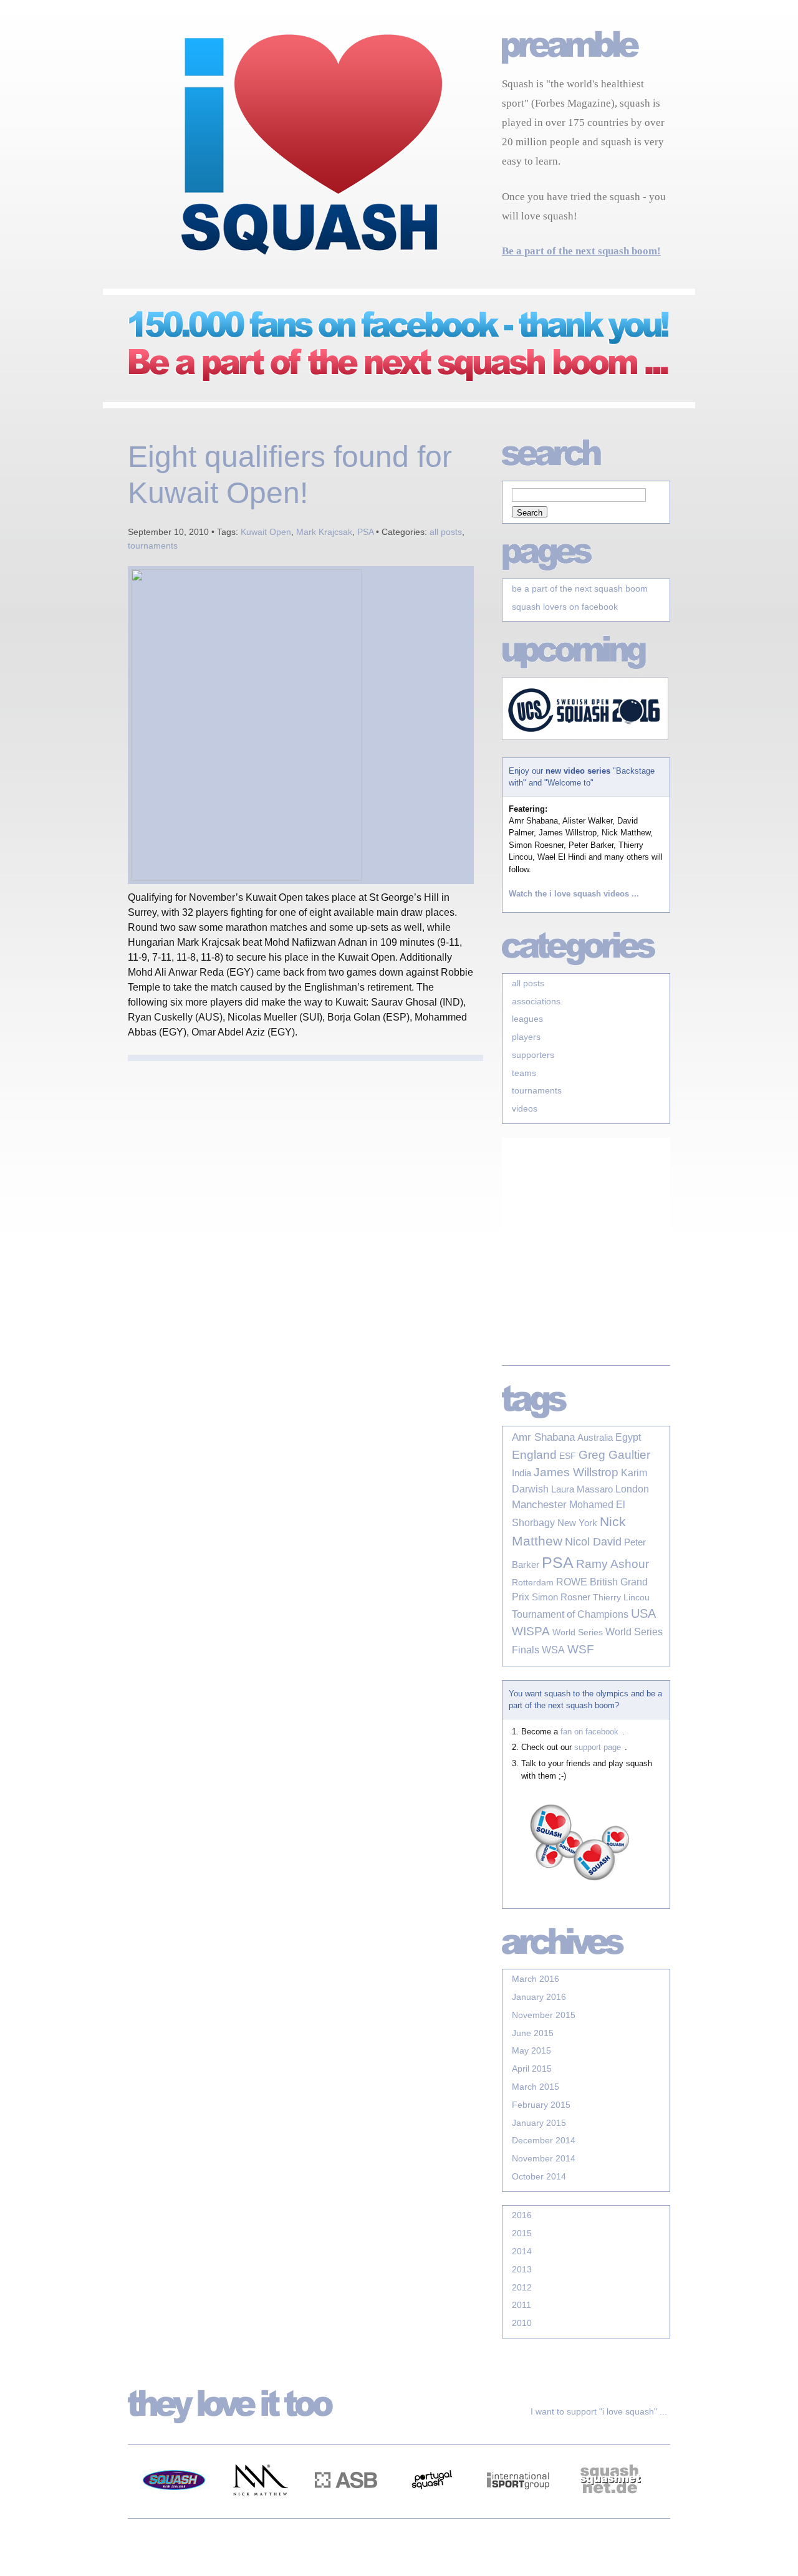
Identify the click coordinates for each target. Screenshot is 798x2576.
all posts (446, 532)
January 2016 (539, 1997)
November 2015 (544, 2015)
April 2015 (532, 2069)
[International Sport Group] (518, 2511)
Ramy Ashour (613, 1564)
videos (525, 1108)
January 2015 (539, 2123)
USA (643, 1613)
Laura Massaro (582, 1489)
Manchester (539, 1505)
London (632, 1489)
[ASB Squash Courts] (346, 2511)
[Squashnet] (610, 2511)
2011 (522, 2305)
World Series (578, 1632)
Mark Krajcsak (324, 532)
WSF (581, 1649)
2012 (522, 2287)
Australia (595, 1438)
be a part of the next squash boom (580, 589)
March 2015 (536, 2087)
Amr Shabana (543, 1437)
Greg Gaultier (614, 1454)
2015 (522, 2233)
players (526, 1037)
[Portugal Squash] (432, 2511)
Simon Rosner (561, 1597)
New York (577, 1523)
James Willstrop (576, 1472)
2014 (522, 2251)
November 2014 (544, 2158)
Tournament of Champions (570, 1614)
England (534, 1455)
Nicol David (593, 1542)
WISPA (531, 1631)
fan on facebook (589, 1732)
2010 (522, 2323)
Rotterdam (533, 1582)
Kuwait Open (266, 532)
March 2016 (536, 1979)
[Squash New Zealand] (174, 2511)
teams (524, 1073)
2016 (522, 2215)
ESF (568, 1456)
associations (536, 1001)
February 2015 (541, 2105)
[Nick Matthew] (260, 2511)
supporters (533, 1055)
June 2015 (533, 2033)
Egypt (628, 1437)
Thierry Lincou (621, 1597)
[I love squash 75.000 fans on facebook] (387, 382)
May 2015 (531, 2050)
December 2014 (544, 2140)
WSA (553, 1650)
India (522, 1473)
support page (598, 1747)
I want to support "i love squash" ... (599, 2411)
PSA (365, 532)
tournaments (153, 545)
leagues (527, 1019)
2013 (522, 2269)
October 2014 (539, 2176)
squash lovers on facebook (565, 607)
